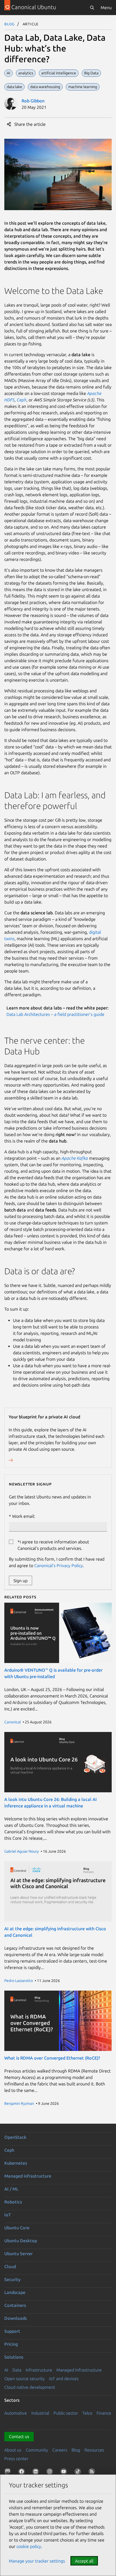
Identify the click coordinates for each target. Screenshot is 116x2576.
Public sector (66, 2413)
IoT (8, 2215)
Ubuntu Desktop (21, 2241)
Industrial (40, 2413)
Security (12, 2279)
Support (12, 2331)
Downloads (16, 2318)
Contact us (19, 2436)
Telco (87, 2413)
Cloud (10, 2266)
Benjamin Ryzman (19, 2103)
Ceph (22, 400)
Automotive (16, 2413)
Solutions (14, 2357)
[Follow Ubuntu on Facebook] (23, 2473)
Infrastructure (39, 2370)
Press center (16, 2459)
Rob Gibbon (33, 101)
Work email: (24, 1516)
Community (37, 2450)
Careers (60, 2450)
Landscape (15, 2292)
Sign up (21, 1581)
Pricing (11, 2344)
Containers (15, 2305)
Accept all (84, 2561)
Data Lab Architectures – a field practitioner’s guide (55, 1014)
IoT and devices (64, 2379)
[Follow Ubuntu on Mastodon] (9, 2473)
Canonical (13, 1722)
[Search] (92, 8)
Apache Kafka (75, 1158)
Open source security (25, 2379)
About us (13, 2450)
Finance (104, 2413)
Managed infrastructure (28, 2176)
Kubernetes (16, 2163)
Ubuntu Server (18, 2254)
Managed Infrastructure (79, 2370)
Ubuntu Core (17, 2228)
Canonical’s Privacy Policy (59, 1565)
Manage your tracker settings (37, 2561)
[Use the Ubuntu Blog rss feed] (93, 2473)
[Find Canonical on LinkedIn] (37, 2473)
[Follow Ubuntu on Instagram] (51, 2473)
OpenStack (15, 2137)
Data (17, 2370)
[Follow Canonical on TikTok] (79, 2473)
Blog (10, 24)
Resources (94, 2450)
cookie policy (29, 2546)
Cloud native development (30, 2387)
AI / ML (11, 2189)
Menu (106, 8)
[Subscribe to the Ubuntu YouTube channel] (65, 2473)
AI (6, 2370)
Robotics (13, 2202)
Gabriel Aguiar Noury (22, 1851)
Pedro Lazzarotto (19, 1981)
